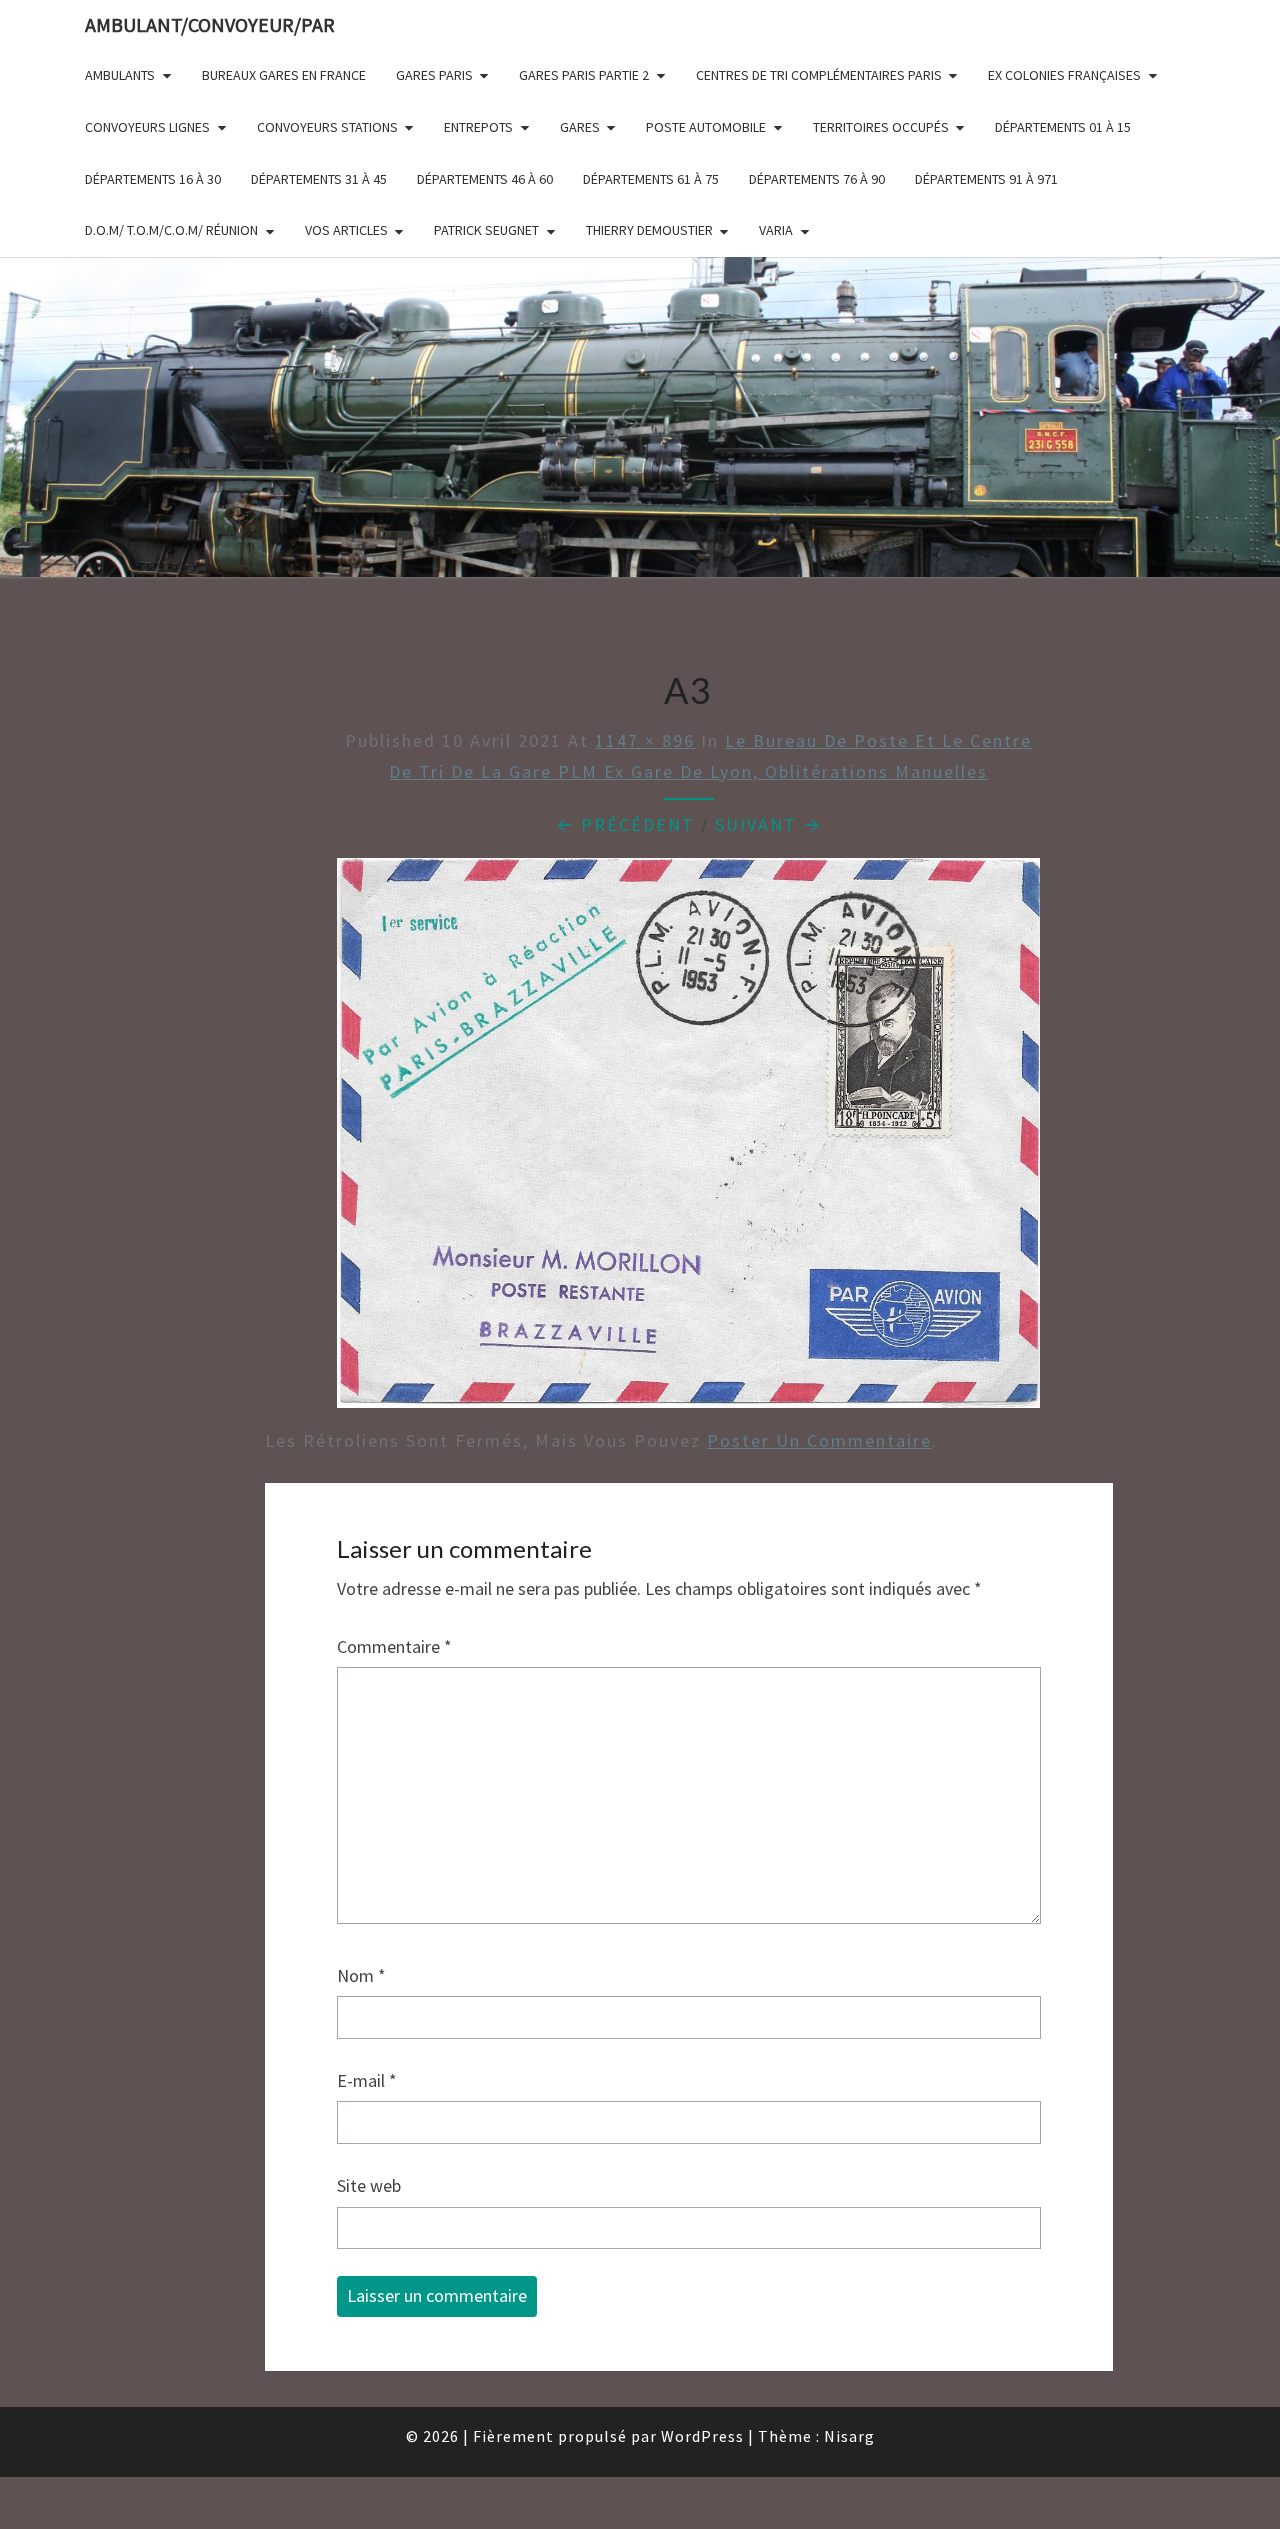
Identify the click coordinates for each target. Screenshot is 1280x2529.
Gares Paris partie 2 (584, 75)
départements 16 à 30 (153, 179)
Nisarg (849, 2436)
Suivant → (768, 824)
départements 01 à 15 (1063, 127)
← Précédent (625, 824)
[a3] (688, 1139)
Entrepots (478, 127)
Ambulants (120, 75)
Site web (369, 2185)
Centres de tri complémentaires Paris (819, 75)
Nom (361, 1975)
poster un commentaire (819, 1440)
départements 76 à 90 (817, 179)
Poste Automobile (706, 127)
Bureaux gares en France (284, 75)
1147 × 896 (645, 740)
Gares (580, 127)
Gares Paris (434, 75)
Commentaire (394, 1646)
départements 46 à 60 (485, 179)
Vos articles (346, 230)
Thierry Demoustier (649, 230)
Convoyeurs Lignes (147, 127)
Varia (776, 230)
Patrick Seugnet (486, 230)
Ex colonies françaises (1064, 75)
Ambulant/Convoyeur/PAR (210, 24)
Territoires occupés (881, 127)
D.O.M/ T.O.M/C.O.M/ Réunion (171, 230)
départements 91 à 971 (986, 179)
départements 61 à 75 (651, 179)
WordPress (702, 2436)
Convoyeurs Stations (327, 127)
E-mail (367, 2080)
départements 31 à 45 (319, 179)
